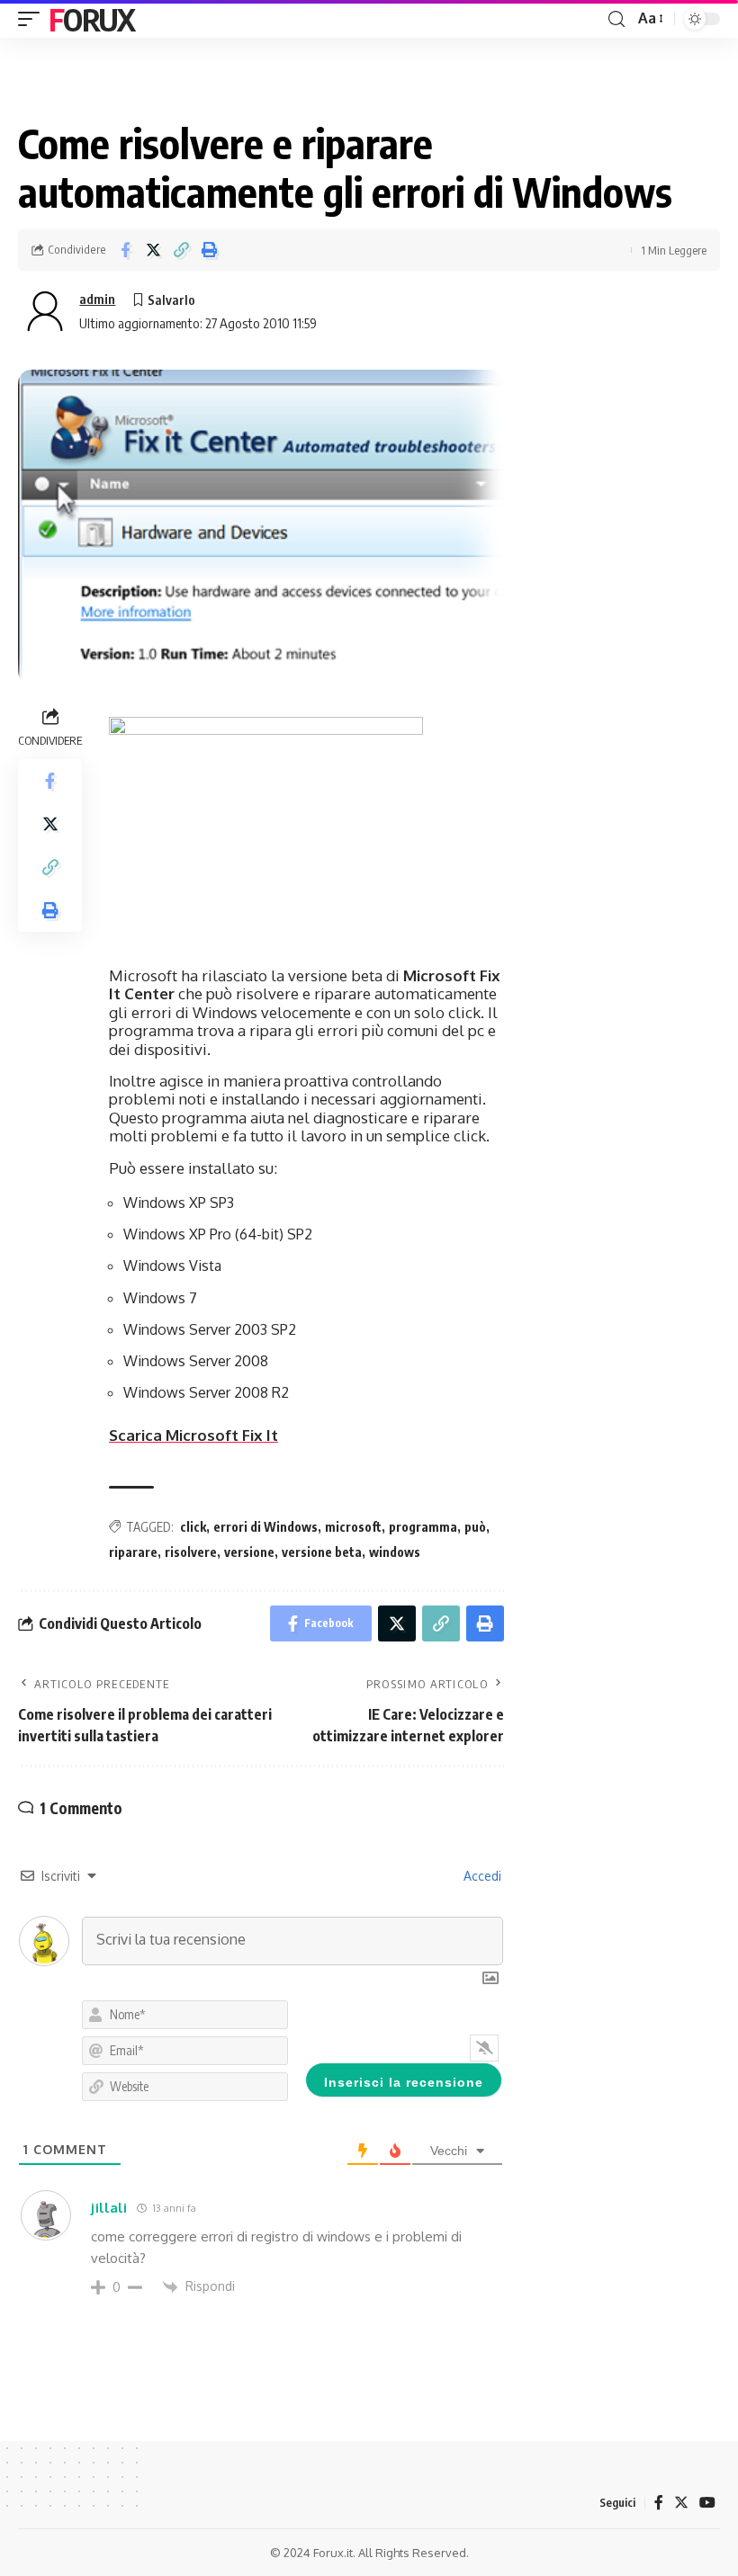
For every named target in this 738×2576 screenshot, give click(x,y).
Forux (92, 19)
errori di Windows (265, 1527)
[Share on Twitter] (153, 250)
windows (395, 1552)
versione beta (322, 1552)
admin (97, 299)
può (475, 1527)
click (193, 1527)
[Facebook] (659, 2503)
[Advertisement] (621, 460)
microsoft (353, 1527)
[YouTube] (707, 2503)
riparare (133, 1552)
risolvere (191, 1552)
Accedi (481, 1876)
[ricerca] (616, 19)
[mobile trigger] (33, 19)
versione (249, 1552)
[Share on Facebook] (125, 250)
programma (423, 1527)
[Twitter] (681, 2503)
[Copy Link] (181, 250)
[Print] (209, 250)
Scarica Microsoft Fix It (193, 1435)
